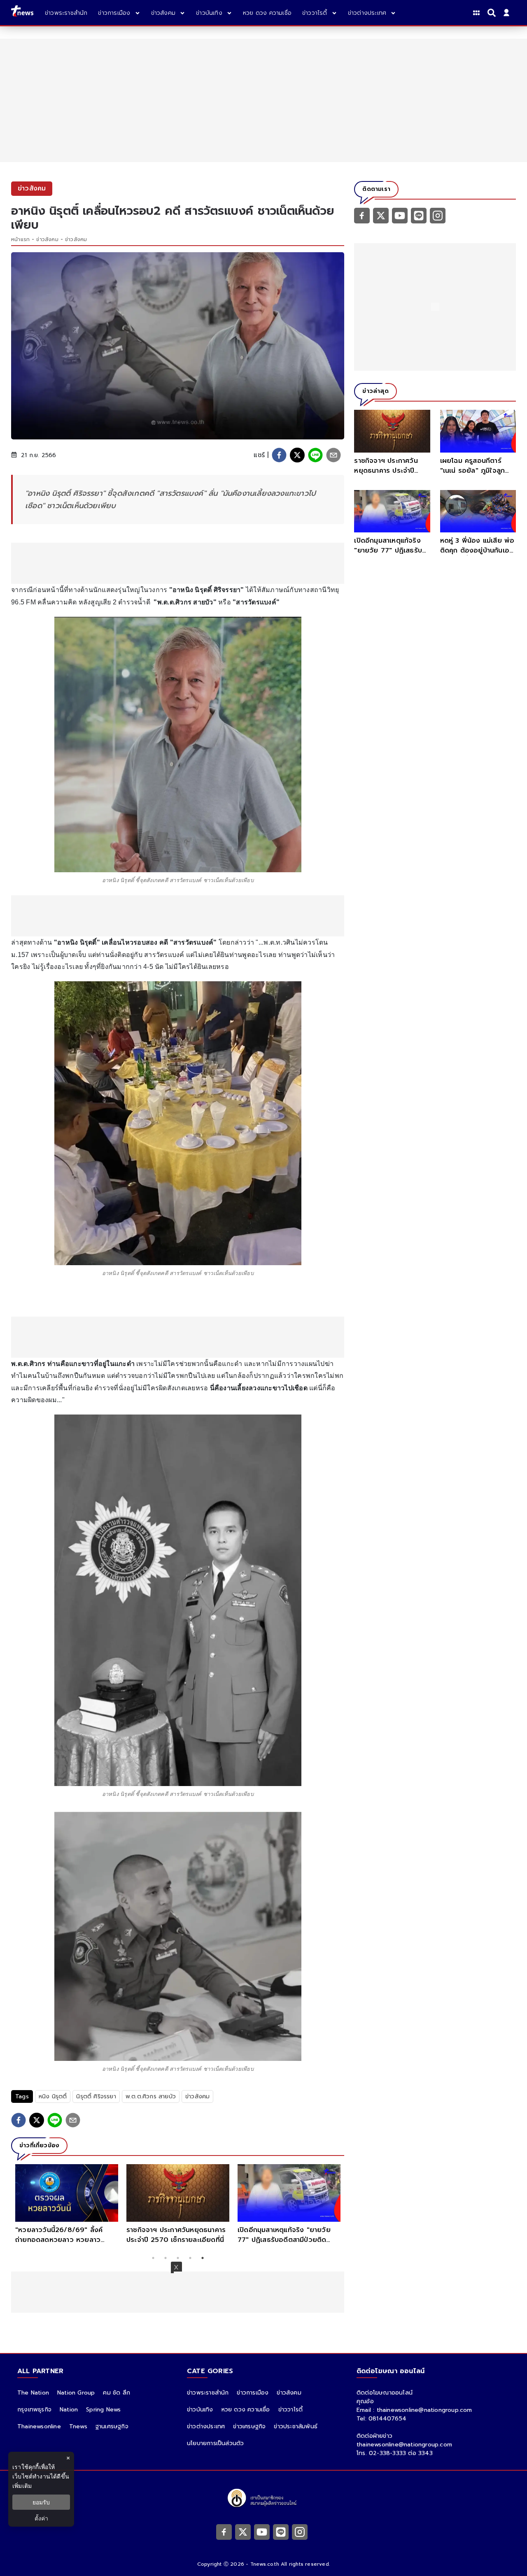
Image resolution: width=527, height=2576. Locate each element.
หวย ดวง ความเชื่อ (246, 2410)
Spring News (103, 2410)
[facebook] (279, 455)
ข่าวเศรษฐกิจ (249, 2426)
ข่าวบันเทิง (200, 2410)
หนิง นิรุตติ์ (53, 2096)
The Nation (33, 2393)
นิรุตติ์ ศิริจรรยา (96, 2096)
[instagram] (438, 215)
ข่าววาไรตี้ (291, 2410)
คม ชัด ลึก (117, 2393)
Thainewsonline (39, 2426)
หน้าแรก (20, 239)
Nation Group (76, 2393)
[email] (333, 455)
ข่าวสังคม (47, 239)
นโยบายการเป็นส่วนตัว (215, 2443)
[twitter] (297, 455)
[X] (381, 215)
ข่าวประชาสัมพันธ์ (296, 2426)
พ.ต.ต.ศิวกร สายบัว (151, 2096)
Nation (69, 2410)
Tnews (78, 2426)
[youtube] (400, 215)
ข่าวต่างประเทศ (206, 2426)
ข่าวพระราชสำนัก (208, 2393)
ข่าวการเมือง (253, 2393)
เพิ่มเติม (22, 2486)
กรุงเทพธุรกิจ (34, 2410)
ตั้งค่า (41, 2518)
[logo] (22, 13)
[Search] (493, 13)
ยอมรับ (41, 2502)
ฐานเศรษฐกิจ (112, 2426)
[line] (315, 455)
